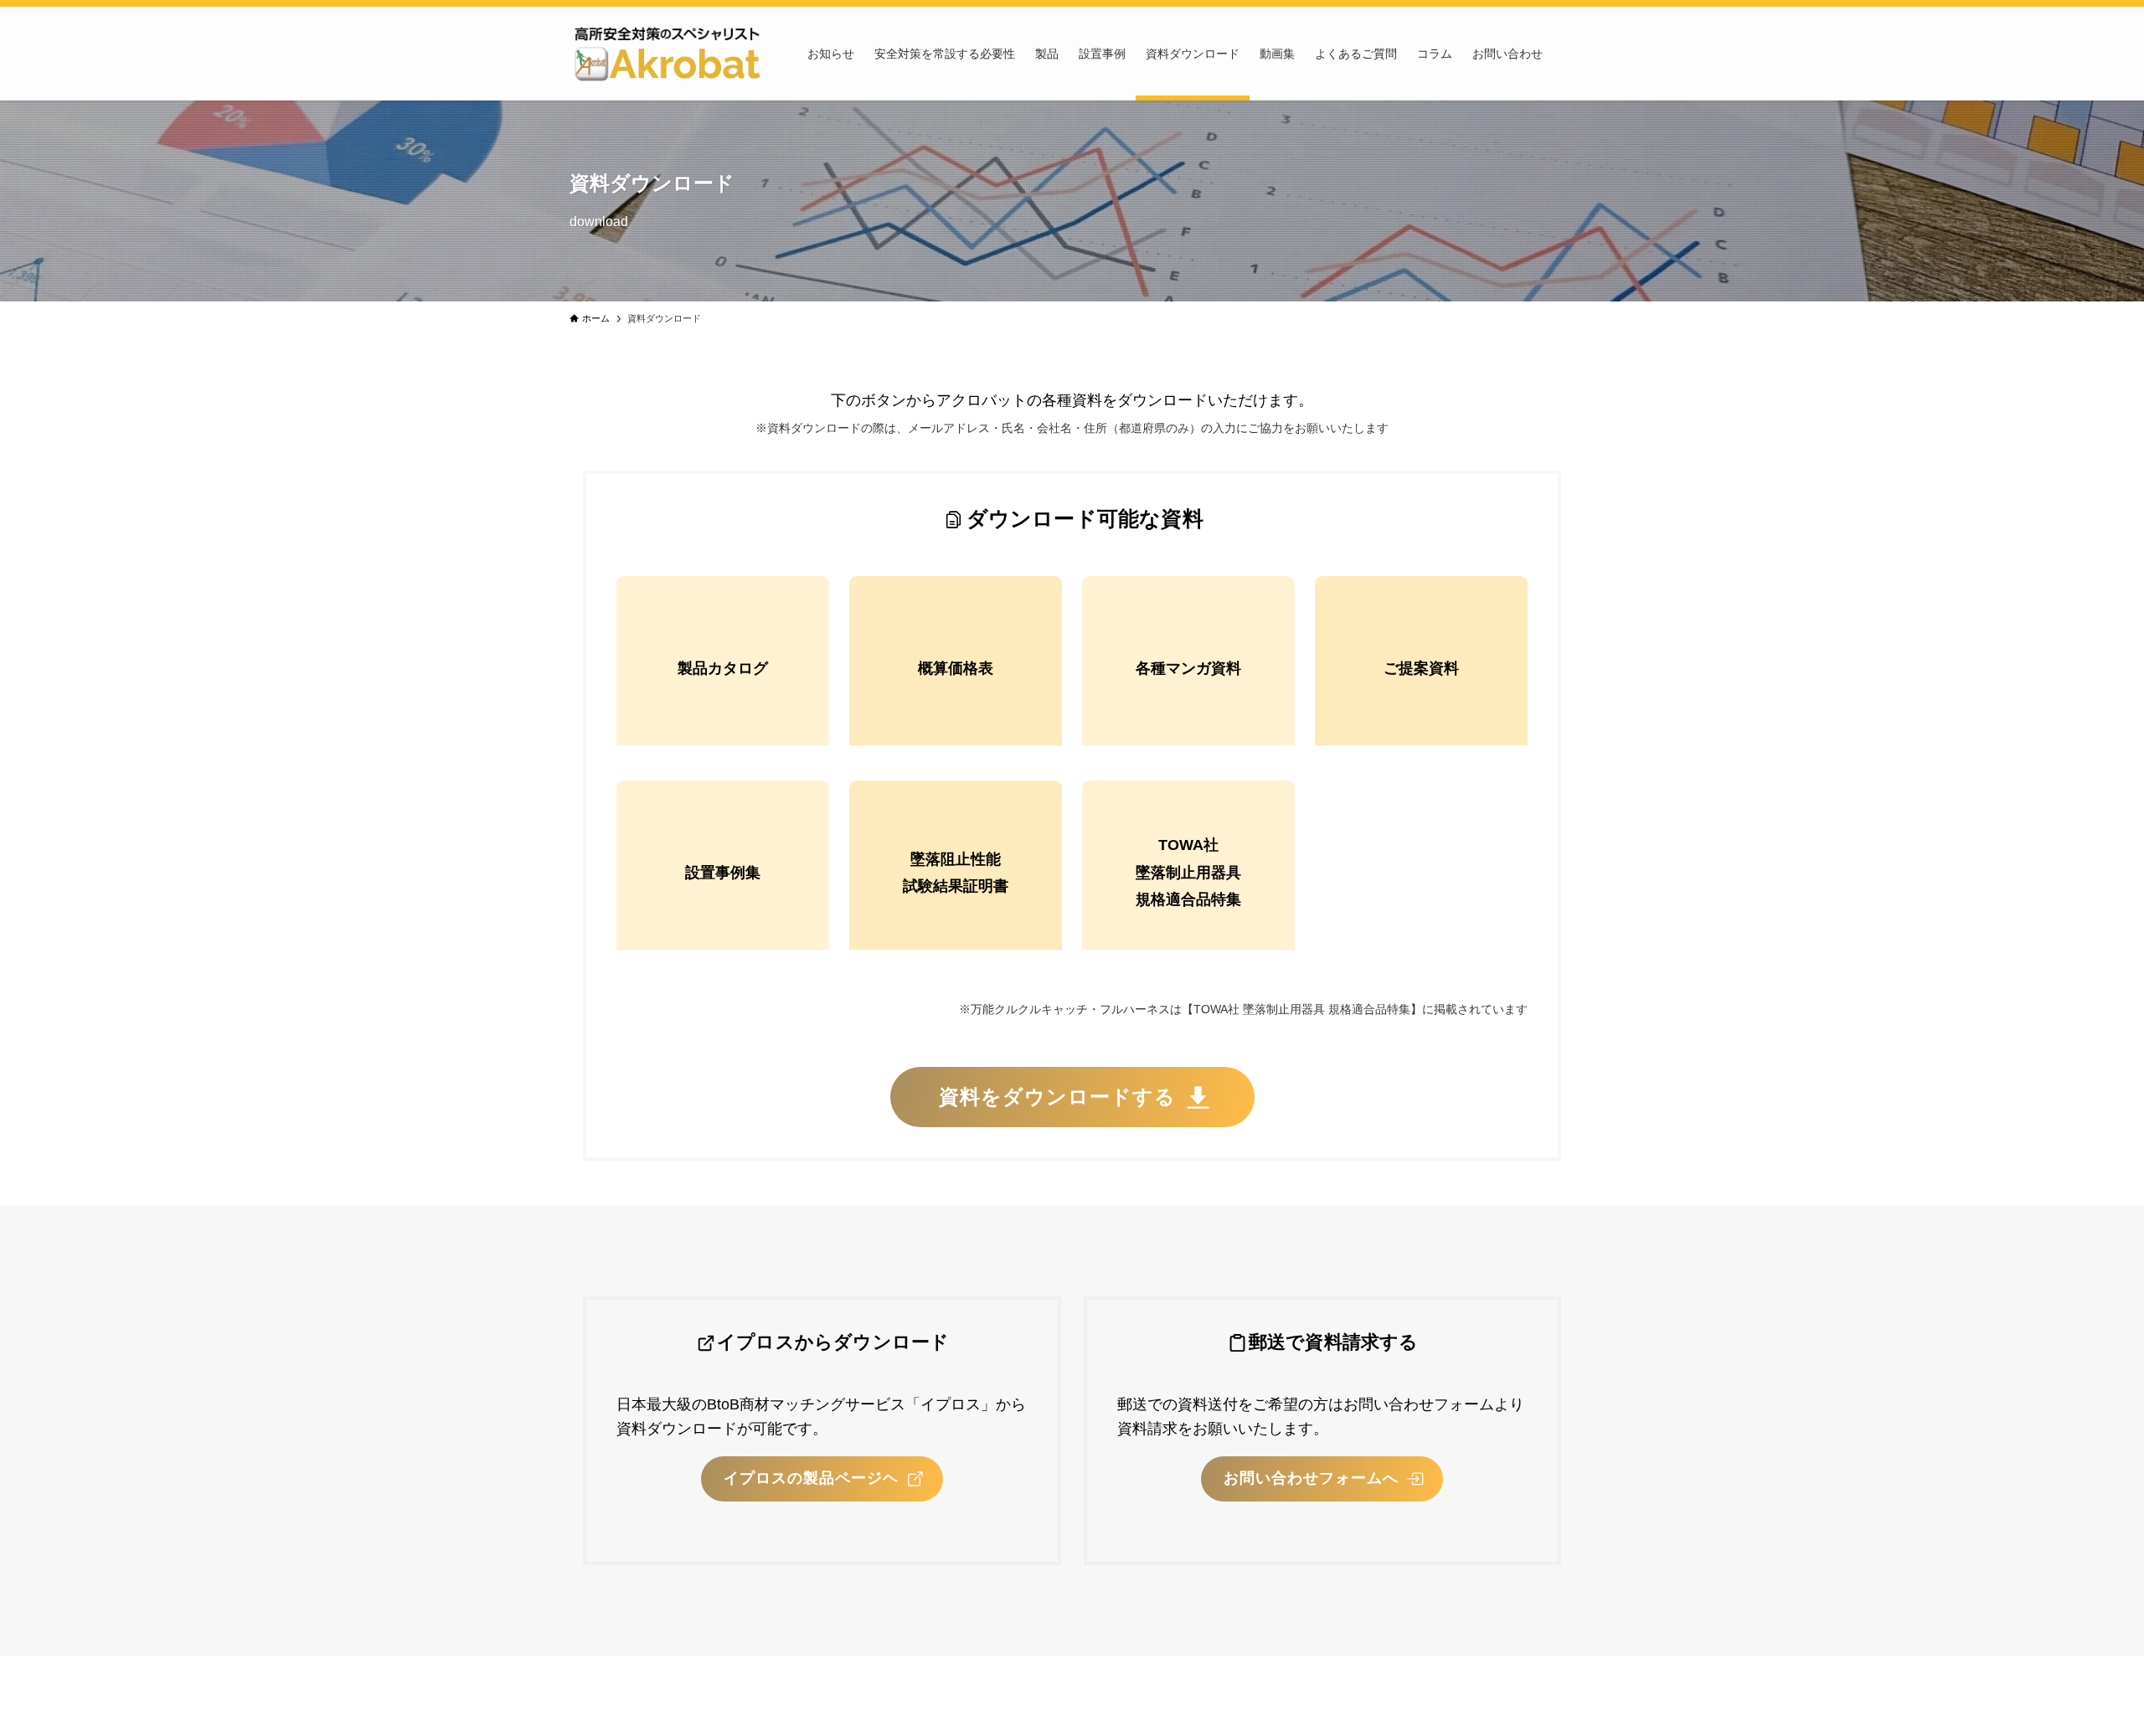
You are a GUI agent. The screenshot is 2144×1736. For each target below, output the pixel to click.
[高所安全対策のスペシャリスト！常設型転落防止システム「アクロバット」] (667, 54)
